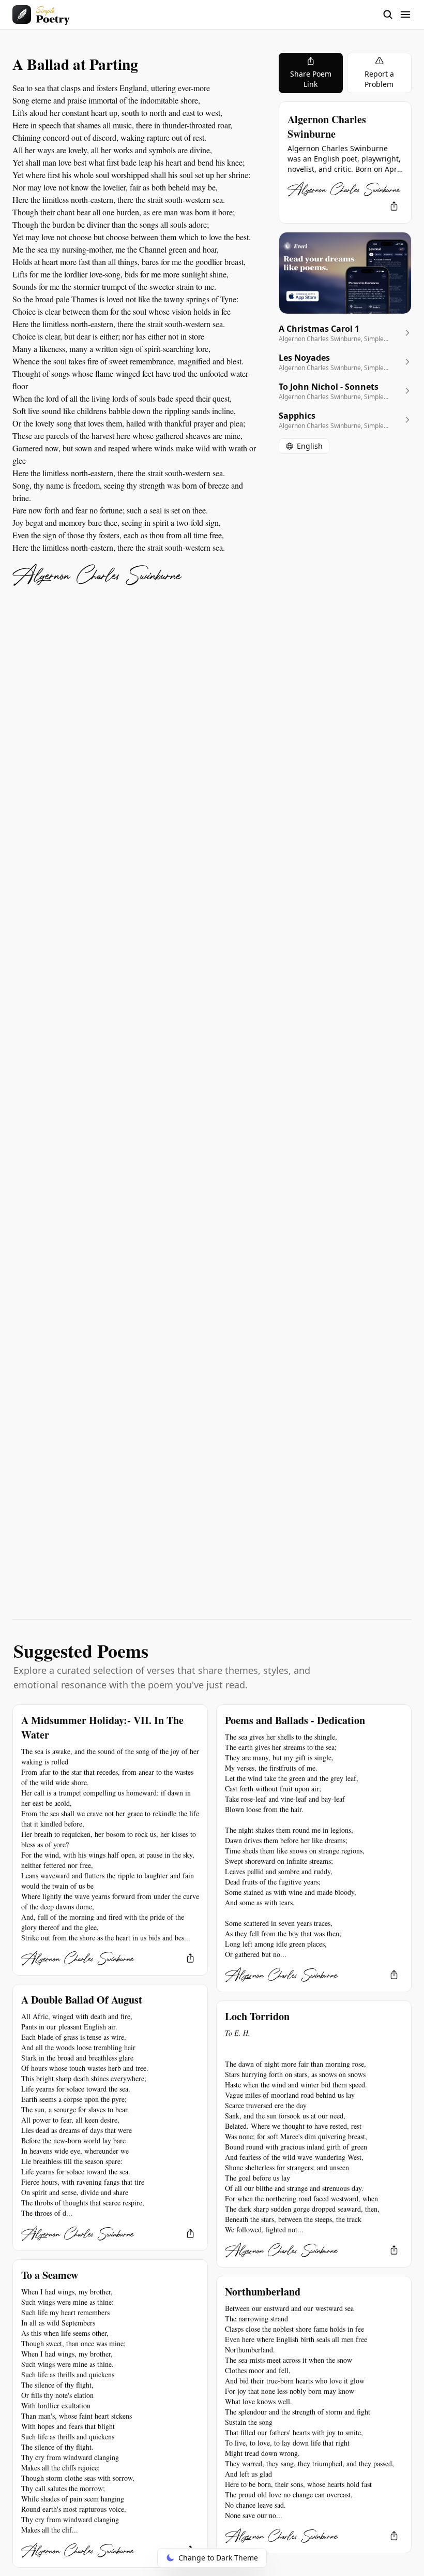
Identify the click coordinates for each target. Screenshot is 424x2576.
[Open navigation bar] (397, 14)
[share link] (394, 206)
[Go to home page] (41, 14)
